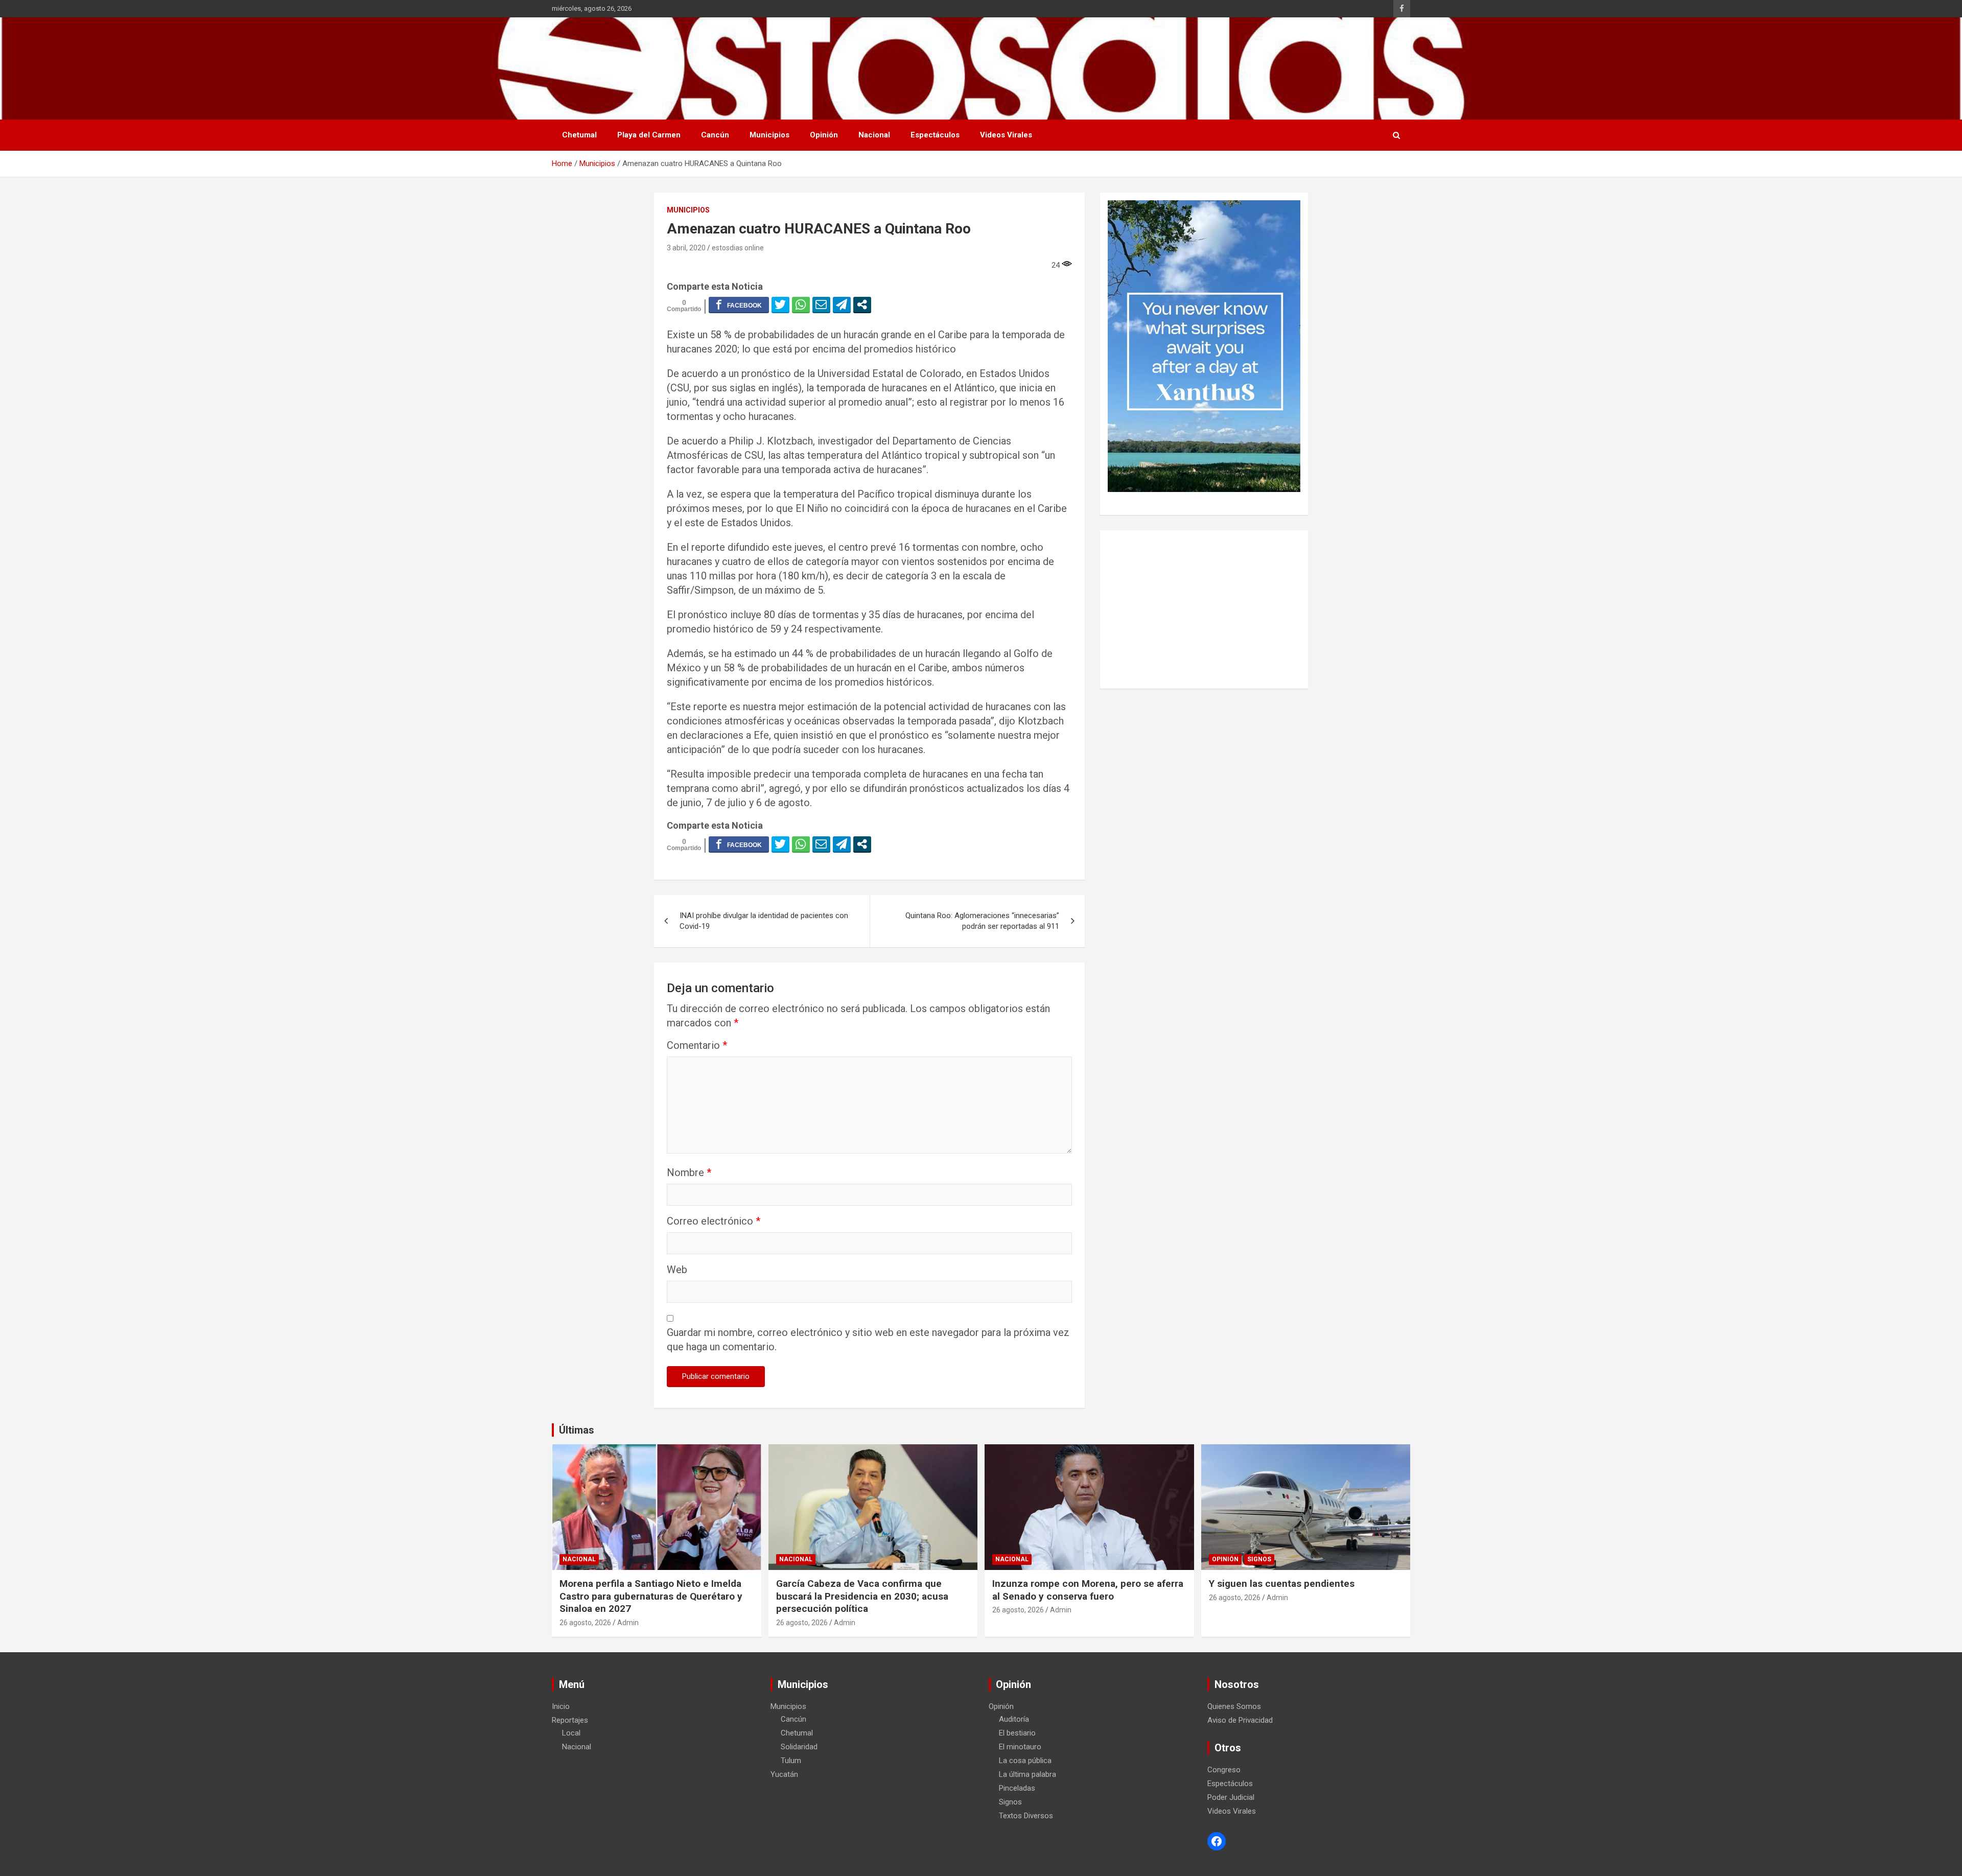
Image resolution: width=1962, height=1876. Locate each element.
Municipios (769, 135)
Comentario (697, 1045)
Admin (628, 1623)
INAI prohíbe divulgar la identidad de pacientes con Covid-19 (764, 921)
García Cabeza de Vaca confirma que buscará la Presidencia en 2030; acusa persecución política (862, 1596)
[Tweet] (780, 304)
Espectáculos (935, 135)
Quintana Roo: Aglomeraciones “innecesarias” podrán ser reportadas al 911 (982, 921)
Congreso (1224, 1770)
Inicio (561, 1706)
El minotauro (1020, 1747)
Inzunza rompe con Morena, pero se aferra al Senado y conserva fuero (1088, 1590)
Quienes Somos (1234, 1706)
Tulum (791, 1761)
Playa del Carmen (649, 135)
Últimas (577, 1430)
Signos (1259, 1559)
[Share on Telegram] (842, 304)
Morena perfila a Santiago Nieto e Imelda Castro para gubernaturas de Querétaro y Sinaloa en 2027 (651, 1596)
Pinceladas (1017, 1788)
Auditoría (1014, 1719)
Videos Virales (1006, 135)
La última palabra (1027, 1774)
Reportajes (570, 1720)
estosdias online (738, 248)
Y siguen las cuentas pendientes (1282, 1584)
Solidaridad (799, 1747)
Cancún (715, 135)
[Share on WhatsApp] (801, 304)
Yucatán (784, 1774)
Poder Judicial (1231, 1797)
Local (571, 1733)
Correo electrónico (714, 1221)
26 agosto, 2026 (585, 1623)
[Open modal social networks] (862, 304)
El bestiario (1017, 1733)
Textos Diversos (1026, 1816)
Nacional (874, 135)
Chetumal (579, 135)
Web (677, 1270)
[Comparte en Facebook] (739, 304)
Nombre (689, 1172)
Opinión (824, 135)
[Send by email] (821, 304)
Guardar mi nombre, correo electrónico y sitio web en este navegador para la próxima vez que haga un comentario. (868, 1340)
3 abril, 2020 (686, 248)
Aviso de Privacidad (1240, 1720)
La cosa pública (1025, 1761)
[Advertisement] (1204, 609)
